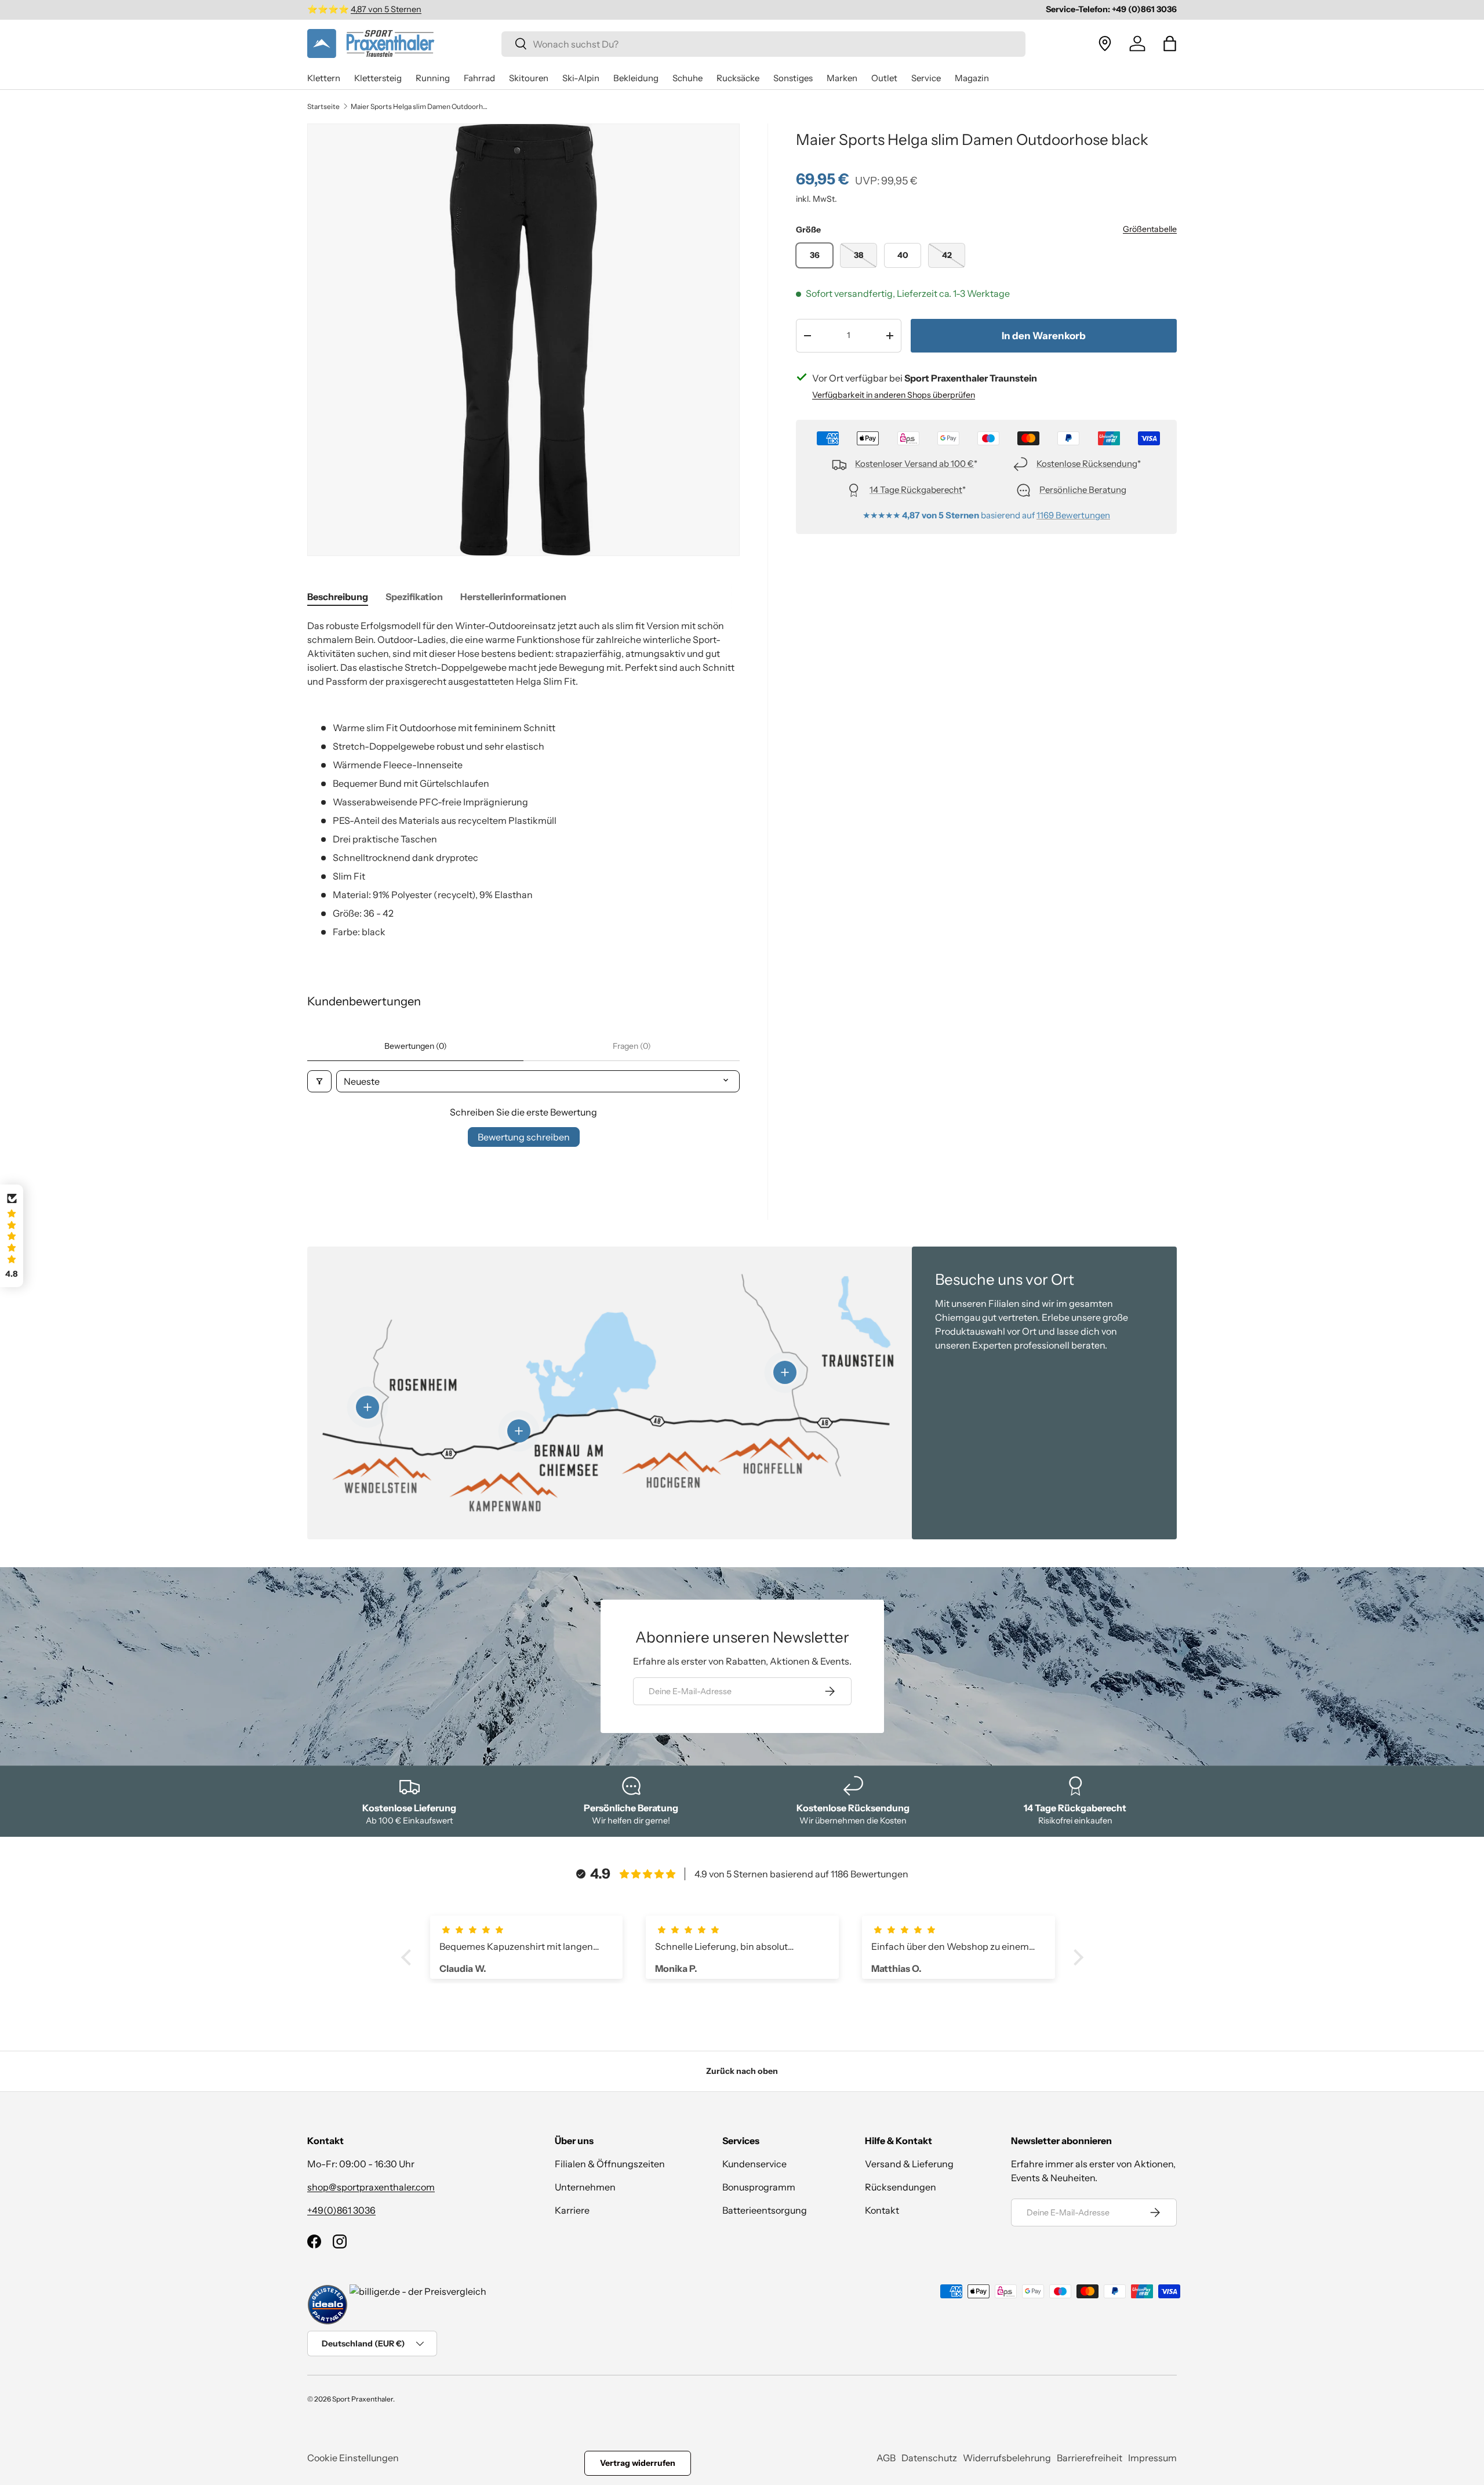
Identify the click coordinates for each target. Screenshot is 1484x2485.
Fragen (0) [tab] (632, 1046)
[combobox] (763, 43)
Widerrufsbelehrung (1007, 2458)
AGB (886, 2458)
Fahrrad (479, 78)
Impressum (1152, 2458)
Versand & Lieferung (909, 2164)
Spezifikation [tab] (414, 597)
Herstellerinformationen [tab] (513, 597)
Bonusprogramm (759, 2187)
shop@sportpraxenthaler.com (371, 2187)
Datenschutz (929, 2458)
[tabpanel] (523, 779)
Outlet (884, 78)
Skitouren (529, 78)
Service (926, 78)
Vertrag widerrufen (638, 2463)
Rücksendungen (901, 2187)
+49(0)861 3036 (341, 2210)
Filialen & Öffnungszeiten (610, 2164)
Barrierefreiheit (1090, 2458)
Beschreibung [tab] (338, 597)
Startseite (323, 107)
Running (433, 78)
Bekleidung (636, 78)
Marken (842, 78)
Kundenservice (754, 2164)
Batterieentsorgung (765, 2210)
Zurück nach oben (742, 2071)
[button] (1170, 43)
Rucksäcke (738, 78)
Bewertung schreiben (524, 1137)
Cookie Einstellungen (353, 2458)
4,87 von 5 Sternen (386, 9)
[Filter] (319, 1081)
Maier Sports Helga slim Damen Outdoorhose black (420, 107)
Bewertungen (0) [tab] (416, 1046)
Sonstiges (793, 78)
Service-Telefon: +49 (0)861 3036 (1111, 9)
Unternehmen (585, 2187)
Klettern (324, 78)
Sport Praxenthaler (363, 2399)
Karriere (572, 2210)
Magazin (972, 78)
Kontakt (882, 2210)
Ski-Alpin (581, 78)
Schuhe (688, 78)
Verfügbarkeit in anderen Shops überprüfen (894, 395)
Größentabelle (1150, 229)
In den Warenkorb (1044, 336)
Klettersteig (378, 78)
